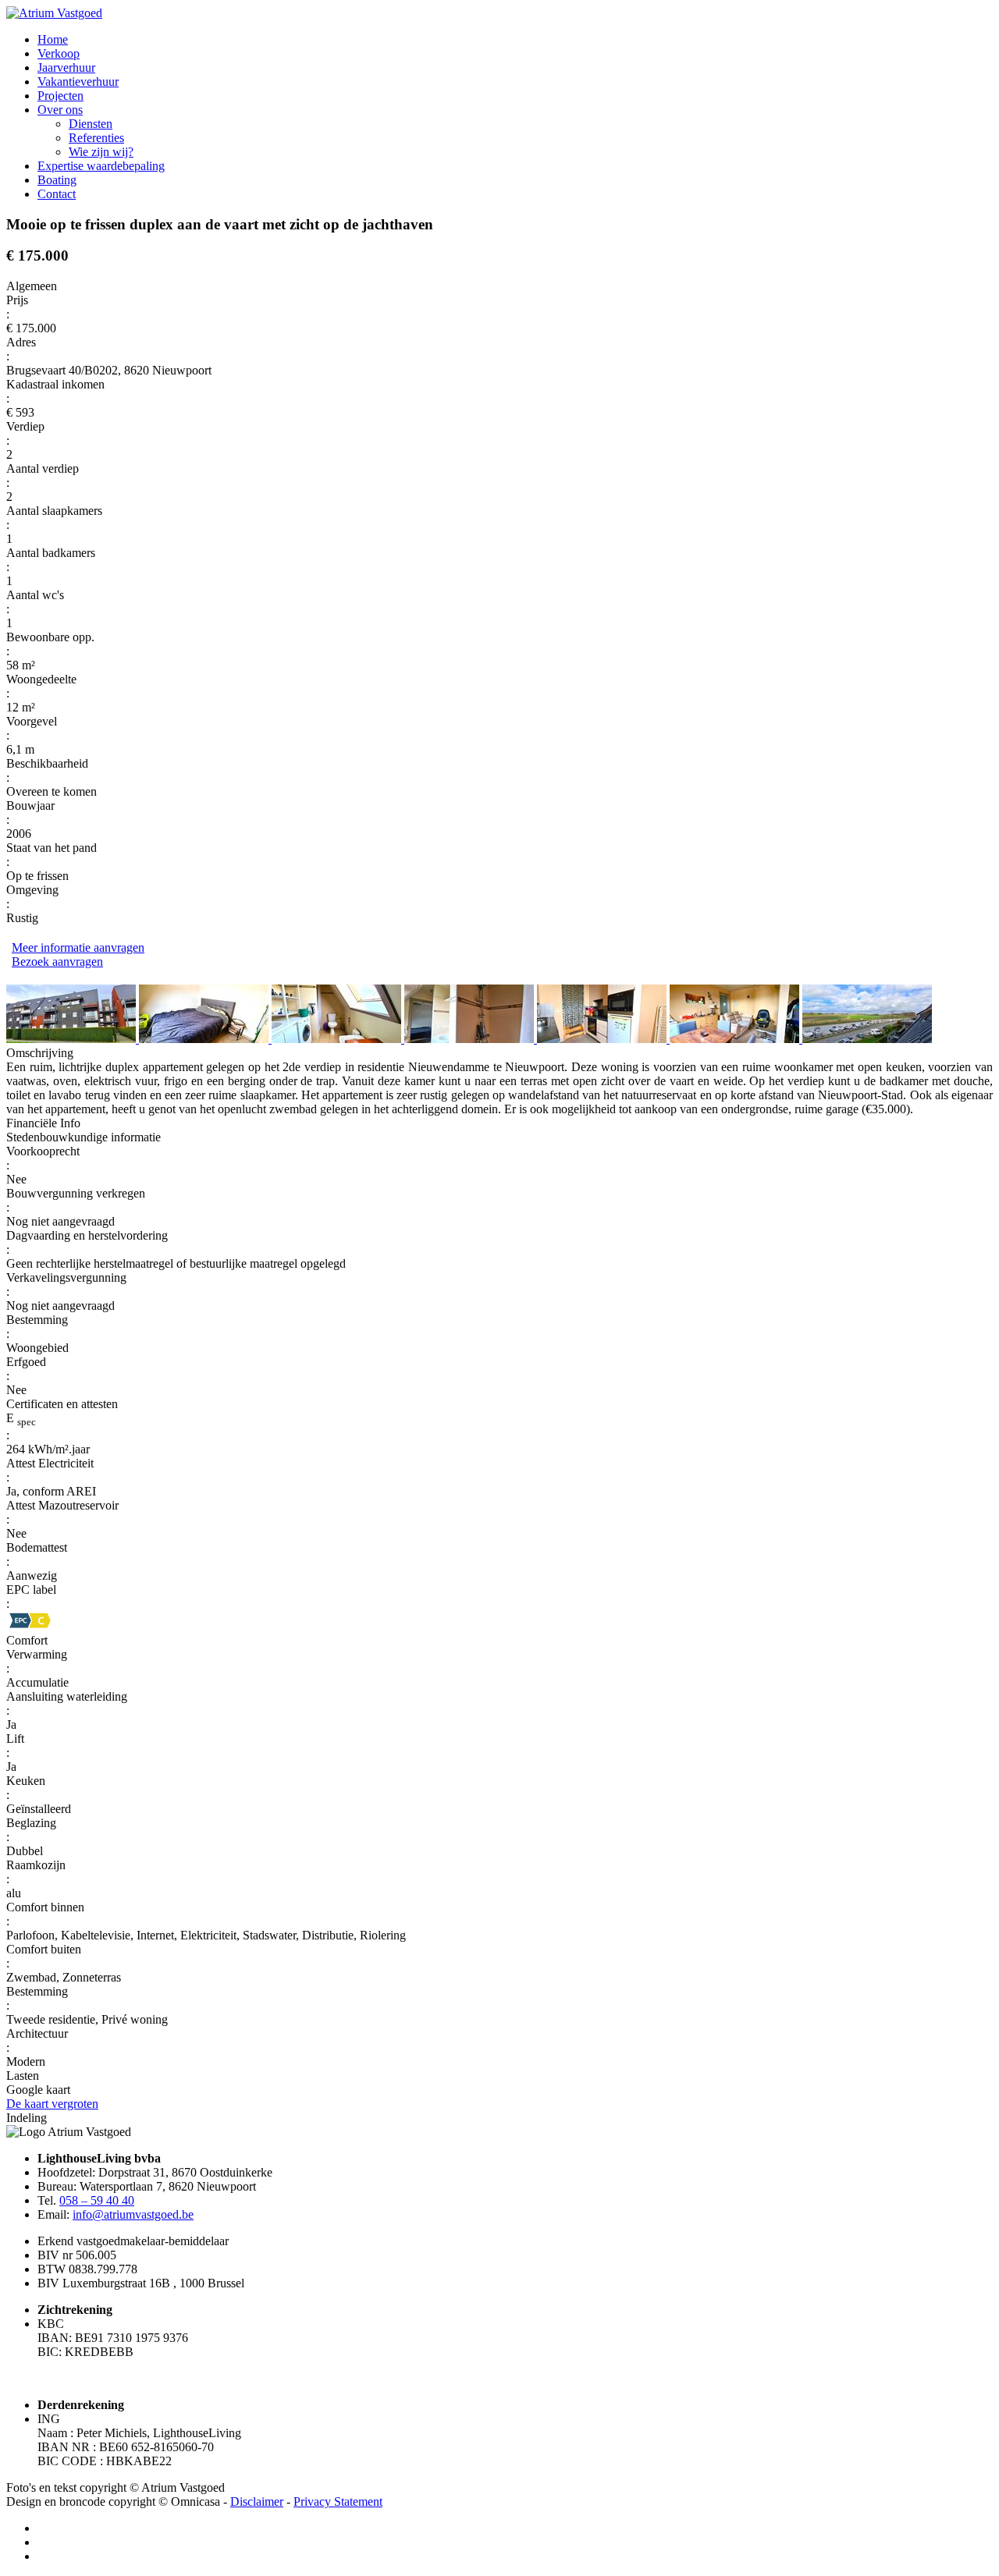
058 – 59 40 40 (97, 2200)
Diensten (91, 124)
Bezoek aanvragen (57, 962)
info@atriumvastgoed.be (133, 2214)
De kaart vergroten (52, 2104)
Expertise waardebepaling (101, 166)
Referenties (96, 138)
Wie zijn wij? (101, 152)
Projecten (60, 96)
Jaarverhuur (66, 67)
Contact (57, 194)
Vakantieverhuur (78, 82)
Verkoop (59, 53)
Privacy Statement (338, 2501)
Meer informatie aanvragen (78, 947)
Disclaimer (257, 2501)
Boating (57, 180)
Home (53, 39)
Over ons (60, 110)
